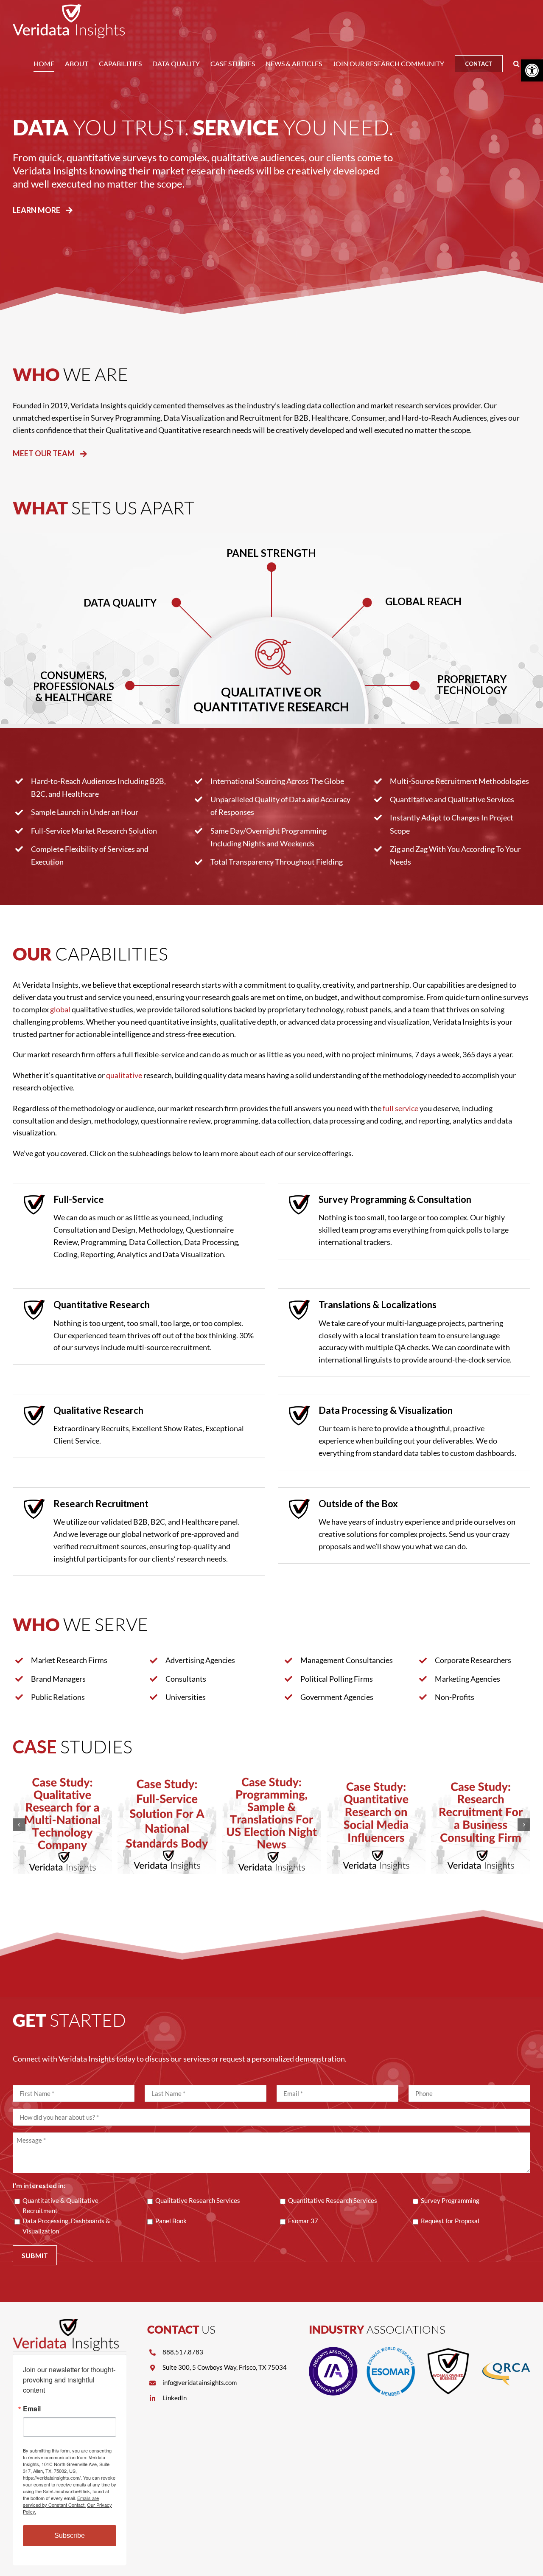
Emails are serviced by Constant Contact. (61, 2501)
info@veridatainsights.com (200, 2382)
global (60, 1009)
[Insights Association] (333, 2351)
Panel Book (171, 2221)
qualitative (124, 1075)
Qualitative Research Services (198, 2200)
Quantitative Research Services (333, 2200)
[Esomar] (391, 2351)
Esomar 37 (303, 2221)
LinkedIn (175, 2398)
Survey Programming (450, 2200)
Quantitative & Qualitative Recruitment (60, 2205)
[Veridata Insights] (66, 2323)
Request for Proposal (450, 2221)
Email (32, 2409)
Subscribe (70, 2535)
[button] (516, 64)
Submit (35, 2255)
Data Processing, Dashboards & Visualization (66, 2226)
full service (400, 1108)
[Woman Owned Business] (448, 2351)
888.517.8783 (183, 2352)
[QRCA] (506, 2351)
